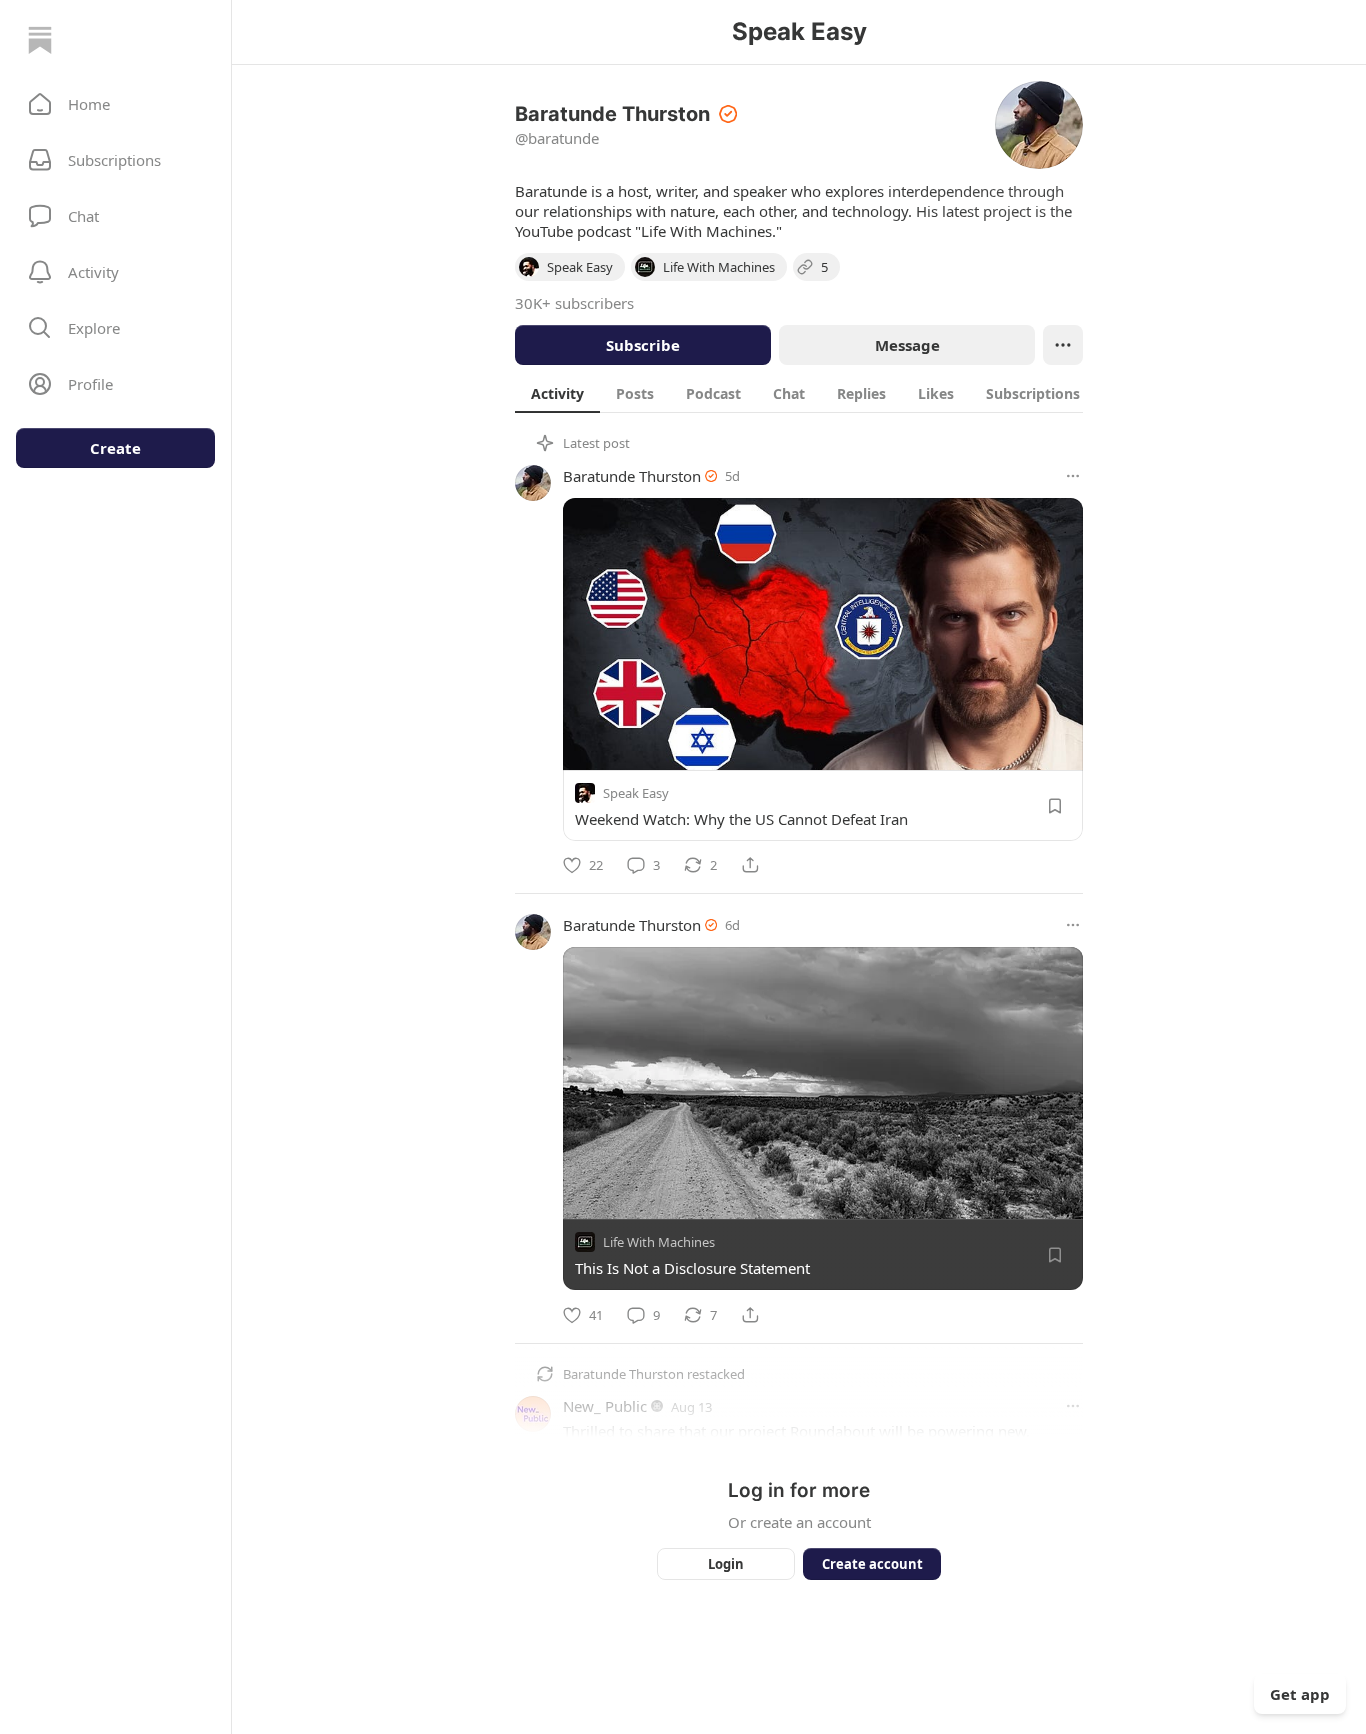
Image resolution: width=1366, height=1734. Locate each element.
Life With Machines (659, 1243)
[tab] (557, 393)
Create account (872, 1564)
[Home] (40, 40)
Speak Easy (636, 793)
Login (726, 1564)
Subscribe (643, 345)
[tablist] (824, 393)
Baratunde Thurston (632, 476)
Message (907, 345)
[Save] (1055, 806)
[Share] (750, 865)
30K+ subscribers (574, 303)
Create (115, 448)
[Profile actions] (1063, 345)
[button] (115, 104)
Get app (1300, 1694)
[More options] (1073, 476)
